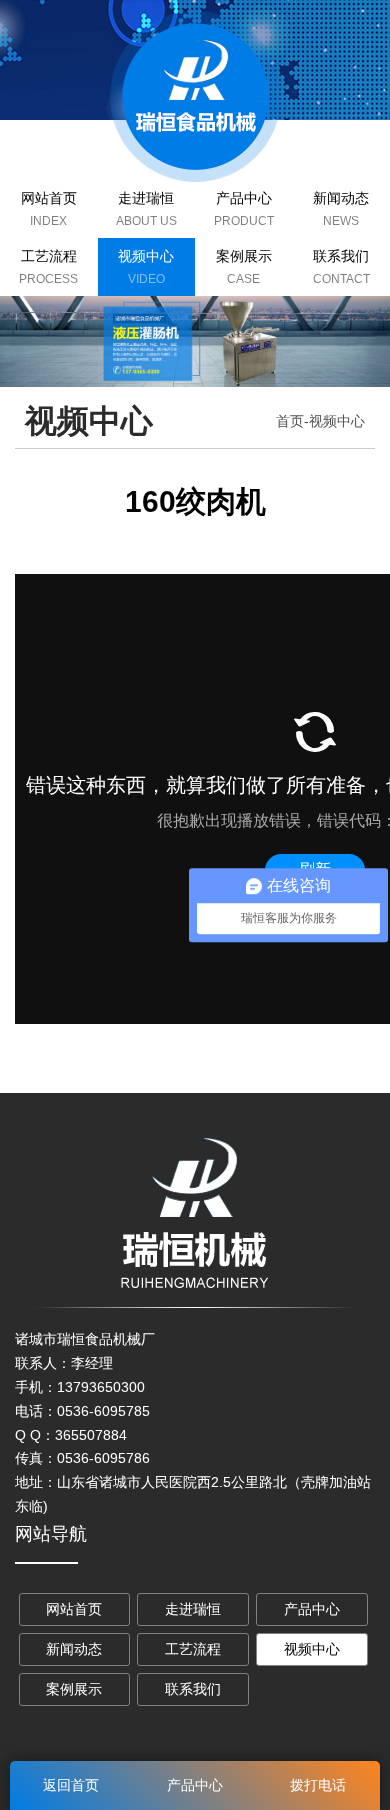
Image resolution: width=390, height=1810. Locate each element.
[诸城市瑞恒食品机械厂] (195, 96)
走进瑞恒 (146, 198)
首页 (290, 421)
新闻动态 (74, 1649)
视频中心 (146, 256)
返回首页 (71, 1785)
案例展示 (244, 256)
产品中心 (244, 198)
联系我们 (193, 1689)
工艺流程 (49, 256)
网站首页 (49, 198)
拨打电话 (318, 1785)
